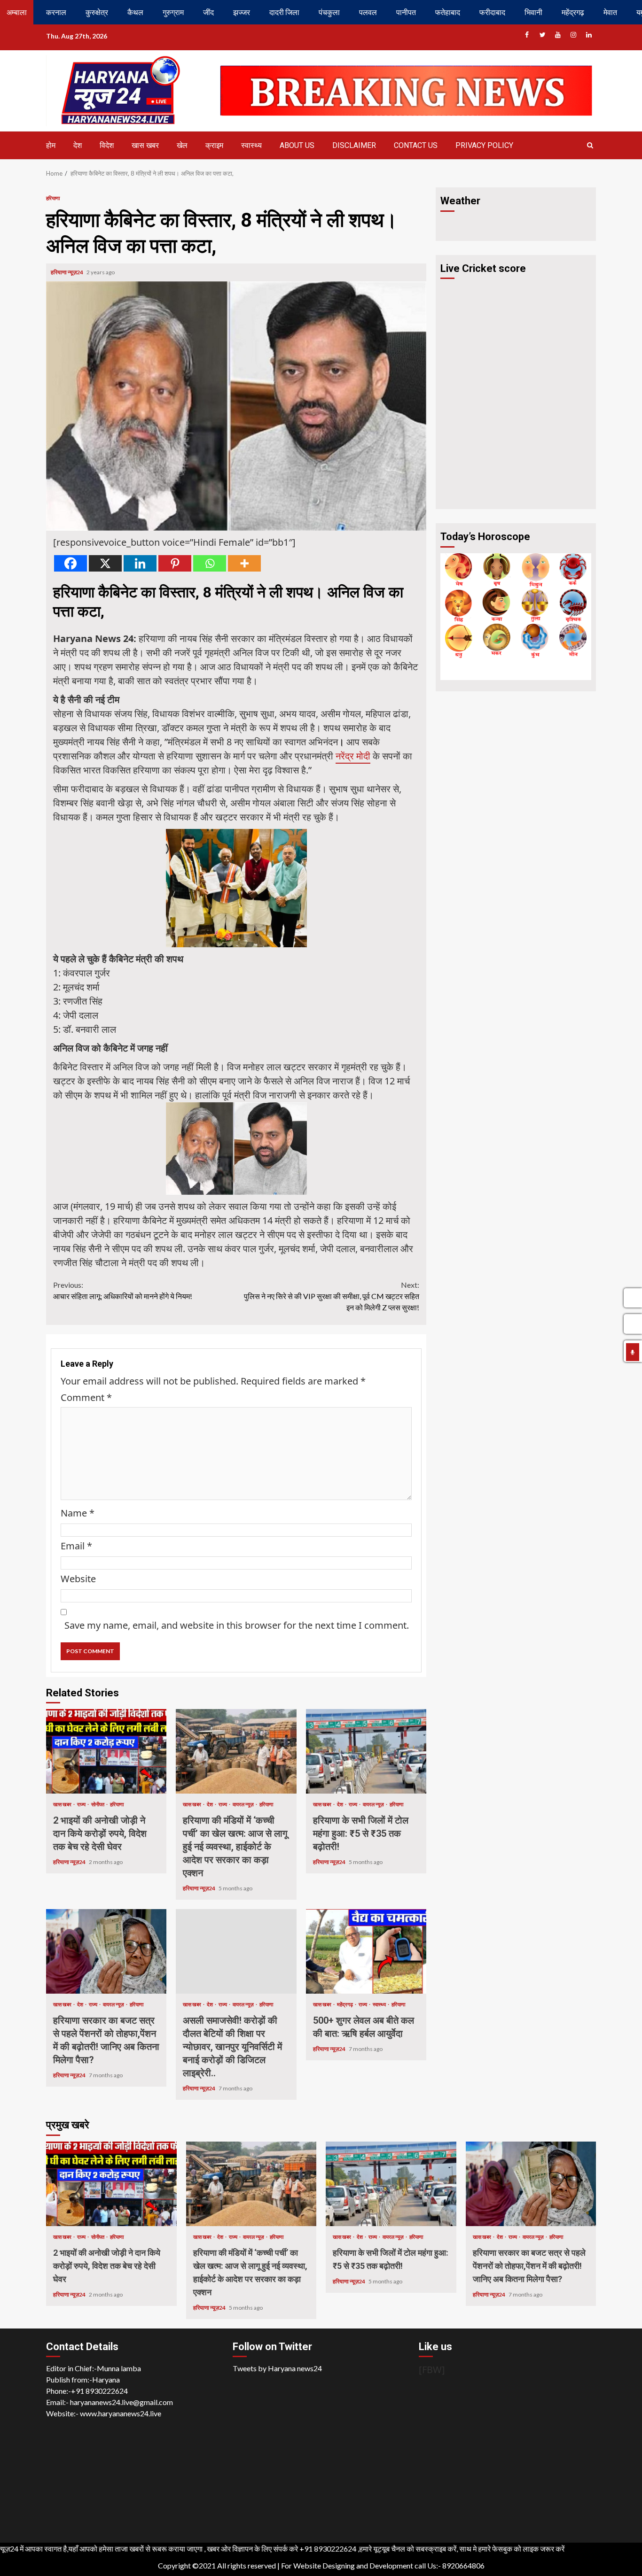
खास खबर (145, 145)
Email (76, 1546)
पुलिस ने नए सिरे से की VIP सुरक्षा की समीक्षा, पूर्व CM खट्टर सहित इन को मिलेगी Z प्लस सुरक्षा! (332, 1296)
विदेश (107, 145)
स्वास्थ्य (251, 145)
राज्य (82, 1804)
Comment (86, 1397)
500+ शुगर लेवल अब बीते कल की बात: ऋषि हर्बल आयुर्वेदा (366, 1951)
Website (78, 1579)
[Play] (633, 1352)
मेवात (610, 12)
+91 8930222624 (99, 2391)
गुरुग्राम (173, 12)
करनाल (56, 12)
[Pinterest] (175, 563)
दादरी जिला (284, 12)
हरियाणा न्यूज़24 (67, 272)
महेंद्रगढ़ (573, 12)
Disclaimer (354, 145)
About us (297, 145)
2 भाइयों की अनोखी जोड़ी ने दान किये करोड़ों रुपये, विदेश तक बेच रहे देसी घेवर (106, 1751)
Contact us (416, 145)
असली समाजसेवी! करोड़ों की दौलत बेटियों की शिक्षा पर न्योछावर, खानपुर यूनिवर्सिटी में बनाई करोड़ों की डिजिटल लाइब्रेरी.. (236, 1951)
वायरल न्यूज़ (244, 1804)
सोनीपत (98, 1804)
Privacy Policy (484, 145)
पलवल (368, 12)
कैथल (135, 12)
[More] (244, 563)
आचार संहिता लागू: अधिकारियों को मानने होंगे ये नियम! (123, 1290)
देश (78, 145)
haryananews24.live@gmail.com (121, 2402)
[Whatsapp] (210, 563)
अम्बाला (17, 12)
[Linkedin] (140, 563)
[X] (105, 563)
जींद (208, 12)
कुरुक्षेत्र (97, 12)
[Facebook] (70, 563)
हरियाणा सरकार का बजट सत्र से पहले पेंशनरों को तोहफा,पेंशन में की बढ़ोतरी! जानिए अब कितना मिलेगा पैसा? (106, 1951)
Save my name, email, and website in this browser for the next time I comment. (237, 1625)
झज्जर (242, 12)
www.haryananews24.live (121, 2413)
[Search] (590, 145)
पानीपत (406, 12)
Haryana (106, 2379)
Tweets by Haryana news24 (277, 2368)
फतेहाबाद (448, 12)
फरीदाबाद (492, 12)
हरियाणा (53, 198)
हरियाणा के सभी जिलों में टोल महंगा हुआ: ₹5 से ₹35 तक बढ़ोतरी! (366, 1751)
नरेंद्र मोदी (353, 756)
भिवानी (533, 12)
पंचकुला (329, 12)
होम (51, 145)
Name (78, 1513)
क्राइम (214, 145)
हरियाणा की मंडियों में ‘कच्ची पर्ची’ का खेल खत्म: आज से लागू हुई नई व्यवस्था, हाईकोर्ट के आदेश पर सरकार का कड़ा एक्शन (236, 1751)
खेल (182, 145)
